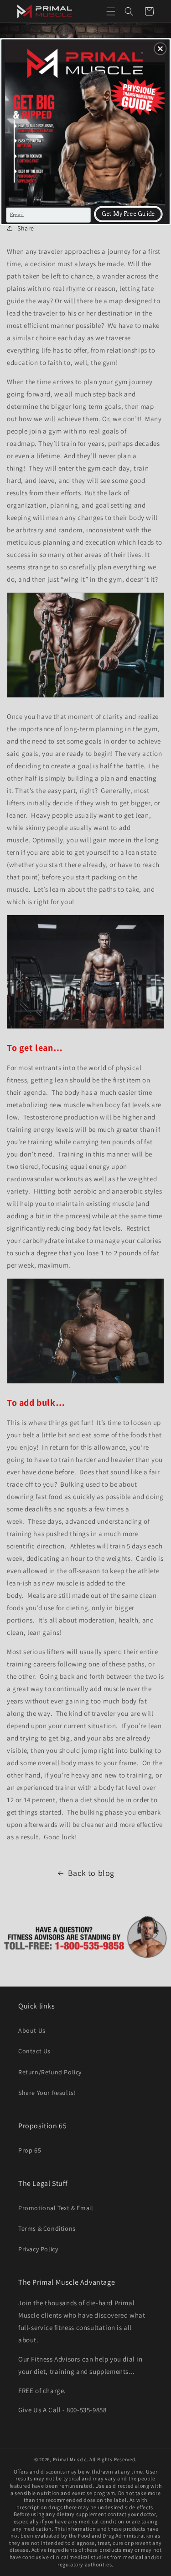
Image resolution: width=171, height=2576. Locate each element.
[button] (160, 48)
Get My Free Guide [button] (128, 214)
